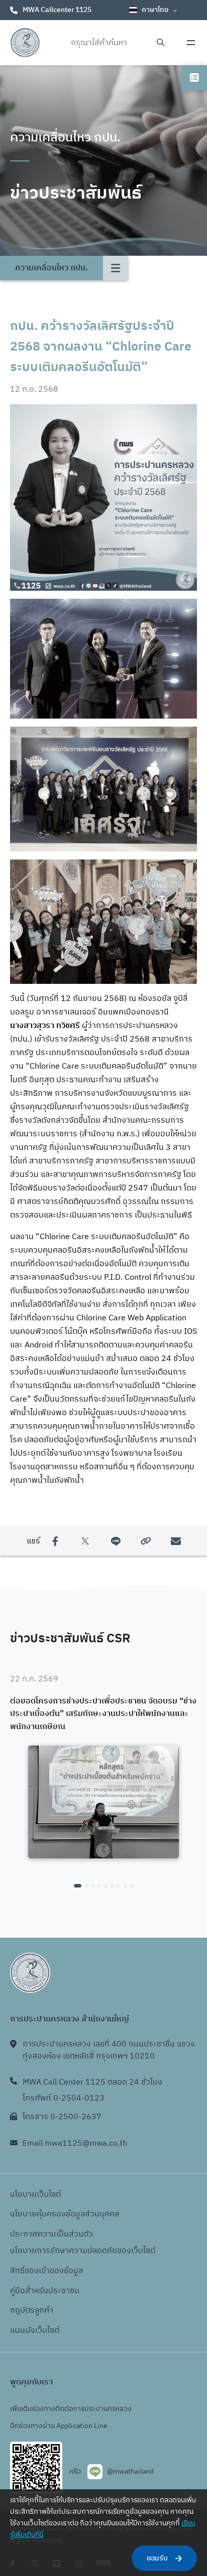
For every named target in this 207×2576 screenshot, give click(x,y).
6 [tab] (112, 1886)
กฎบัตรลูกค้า (32, 2310)
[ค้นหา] (161, 43)
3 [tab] (93, 1886)
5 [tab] (106, 1886)
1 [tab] (78, 1886)
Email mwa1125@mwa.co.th (75, 2143)
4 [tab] (99, 1886)
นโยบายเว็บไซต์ (35, 2195)
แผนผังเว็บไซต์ (35, 2331)
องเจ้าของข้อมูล (56, 2271)
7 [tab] (119, 1886)
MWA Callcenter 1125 (57, 10)
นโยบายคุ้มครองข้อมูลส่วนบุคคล (65, 2214)
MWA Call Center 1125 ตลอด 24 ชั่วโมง (92, 2082)
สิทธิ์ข (20, 2271)
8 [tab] (125, 1886)
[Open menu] (191, 43)
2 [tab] (86, 1886)
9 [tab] (132, 1886)
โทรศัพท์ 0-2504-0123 (64, 2098)
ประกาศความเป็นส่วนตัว (51, 2234)
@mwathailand (130, 2471)
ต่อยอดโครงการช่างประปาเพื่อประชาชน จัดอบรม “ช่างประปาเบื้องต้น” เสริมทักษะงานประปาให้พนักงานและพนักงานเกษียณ (103, 1714)
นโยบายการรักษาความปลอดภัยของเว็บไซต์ (83, 2251)
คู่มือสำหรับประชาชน (45, 2291)
